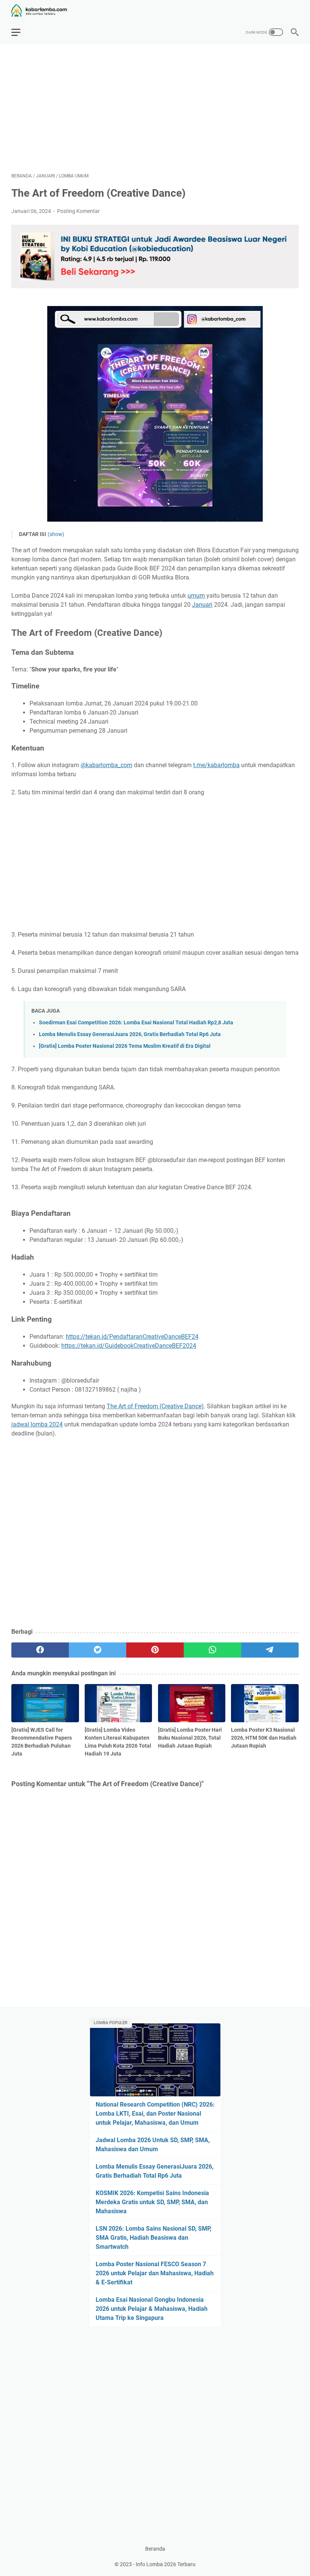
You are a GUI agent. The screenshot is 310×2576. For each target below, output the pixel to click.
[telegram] (270, 1650)
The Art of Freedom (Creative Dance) (155, 1406)
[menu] (20, 32)
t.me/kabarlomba (216, 765)
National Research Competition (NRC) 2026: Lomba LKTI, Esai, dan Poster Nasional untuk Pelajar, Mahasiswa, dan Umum (155, 2114)
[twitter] (98, 1650)
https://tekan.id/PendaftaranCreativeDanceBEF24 (132, 1337)
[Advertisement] (155, 108)
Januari (202, 605)
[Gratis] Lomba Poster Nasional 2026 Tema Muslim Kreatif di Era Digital (125, 1046)
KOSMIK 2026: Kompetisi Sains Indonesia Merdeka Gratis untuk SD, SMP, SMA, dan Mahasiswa (152, 2202)
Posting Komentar (78, 211)
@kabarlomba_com (106, 765)
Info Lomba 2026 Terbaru (166, 2564)
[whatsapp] (212, 1650)
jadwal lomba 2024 (37, 1424)
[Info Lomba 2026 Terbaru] (44, 10)
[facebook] (40, 1650)
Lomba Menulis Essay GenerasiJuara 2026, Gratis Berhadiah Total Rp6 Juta (130, 1034)
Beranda (155, 2549)
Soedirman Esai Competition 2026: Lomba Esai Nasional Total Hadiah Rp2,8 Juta (136, 1023)
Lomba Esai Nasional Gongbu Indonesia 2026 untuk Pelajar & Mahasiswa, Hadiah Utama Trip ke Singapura (152, 2309)
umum (196, 596)
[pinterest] (155, 1650)
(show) (56, 534)
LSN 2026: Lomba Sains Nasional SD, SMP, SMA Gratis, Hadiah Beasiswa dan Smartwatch (153, 2238)
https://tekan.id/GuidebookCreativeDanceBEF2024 (129, 1346)
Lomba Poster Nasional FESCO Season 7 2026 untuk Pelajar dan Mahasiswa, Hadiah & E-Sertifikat (155, 2273)
